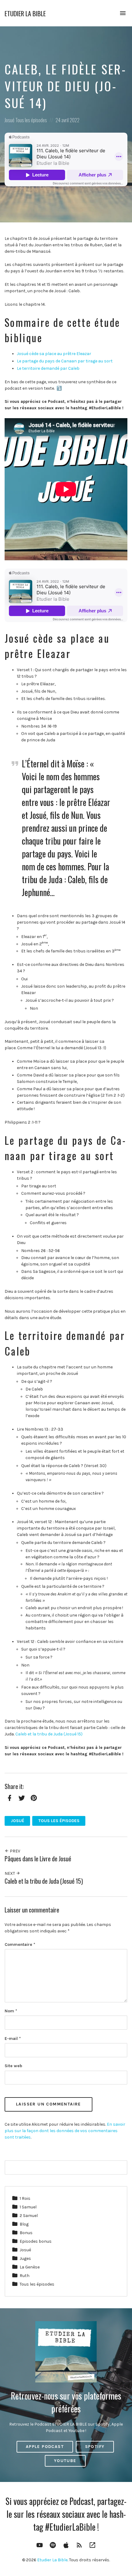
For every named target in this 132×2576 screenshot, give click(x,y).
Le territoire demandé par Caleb (48, 368)
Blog (24, 2224)
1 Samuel (28, 2207)
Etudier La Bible (25, 13)
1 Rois (25, 2198)
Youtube (65, 2461)
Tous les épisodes (31, 120)
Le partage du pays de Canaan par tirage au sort (65, 361)
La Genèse (30, 2267)
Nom (11, 2011)
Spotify (95, 2447)
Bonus (26, 2233)
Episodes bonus (36, 2241)
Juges (25, 2258)
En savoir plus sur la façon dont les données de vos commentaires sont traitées (65, 2131)
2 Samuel (29, 2216)
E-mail (13, 2039)
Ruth (25, 2276)
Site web (13, 2066)
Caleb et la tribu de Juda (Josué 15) (49, 1734)
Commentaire (20, 1944)
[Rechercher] (119, 2168)
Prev (15, 1851)
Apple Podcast (45, 2447)
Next (10, 1873)
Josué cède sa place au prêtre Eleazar (54, 354)
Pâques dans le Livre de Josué (38, 1859)
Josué (10, 120)
